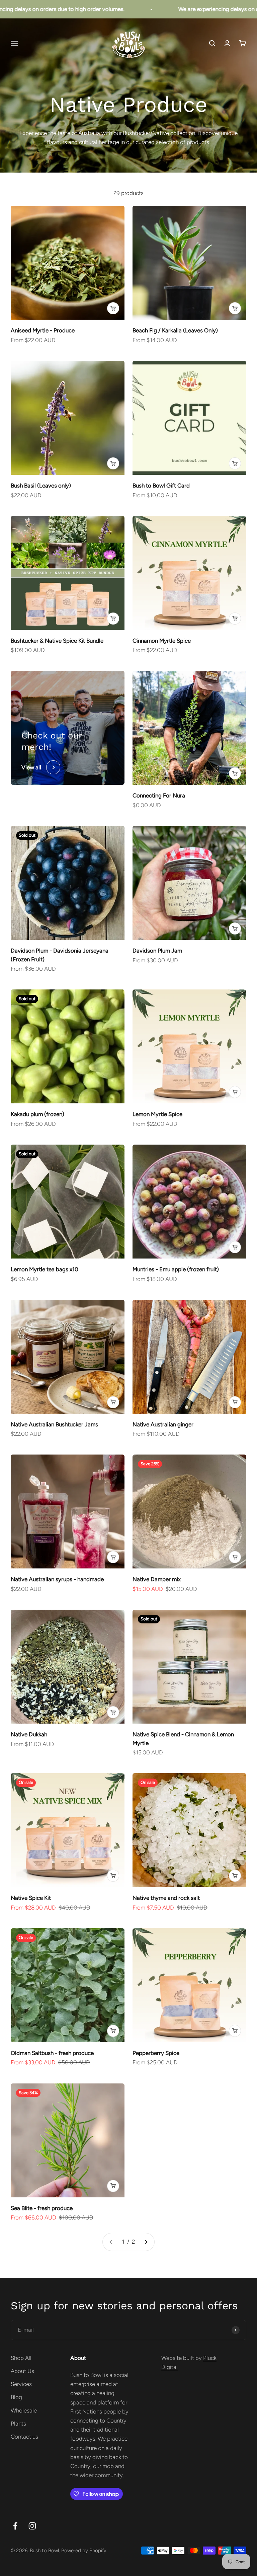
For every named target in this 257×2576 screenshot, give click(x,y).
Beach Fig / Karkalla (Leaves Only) (175, 330)
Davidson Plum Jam (157, 951)
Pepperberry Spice (156, 2053)
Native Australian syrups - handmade (57, 1579)
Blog (16, 2397)
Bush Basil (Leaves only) (41, 486)
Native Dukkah (29, 1734)
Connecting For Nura (159, 795)
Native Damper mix (157, 1579)
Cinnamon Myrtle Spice (162, 641)
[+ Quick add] (113, 308)
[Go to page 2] (146, 2242)
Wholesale (24, 2410)
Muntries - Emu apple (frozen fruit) (176, 1269)
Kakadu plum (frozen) (37, 1114)
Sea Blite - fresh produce (42, 2208)
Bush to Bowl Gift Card (161, 486)
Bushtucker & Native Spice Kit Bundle (57, 641)
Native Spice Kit (31, 1898)
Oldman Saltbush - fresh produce (52, 2053)
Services (21, 2384)
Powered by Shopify (84, 2551)
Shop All (21, 2358)
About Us (22, 2371)
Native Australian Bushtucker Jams (54, 1424)
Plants (18, 2424)
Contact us (24, 2437)
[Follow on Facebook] (15, 2526)
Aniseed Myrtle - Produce (43, 330)
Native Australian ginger (163, 1424)
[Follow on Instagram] (32, 2526)
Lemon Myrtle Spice (157, 1114)
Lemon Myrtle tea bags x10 (45, 1269)
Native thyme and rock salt (166, 1898)
